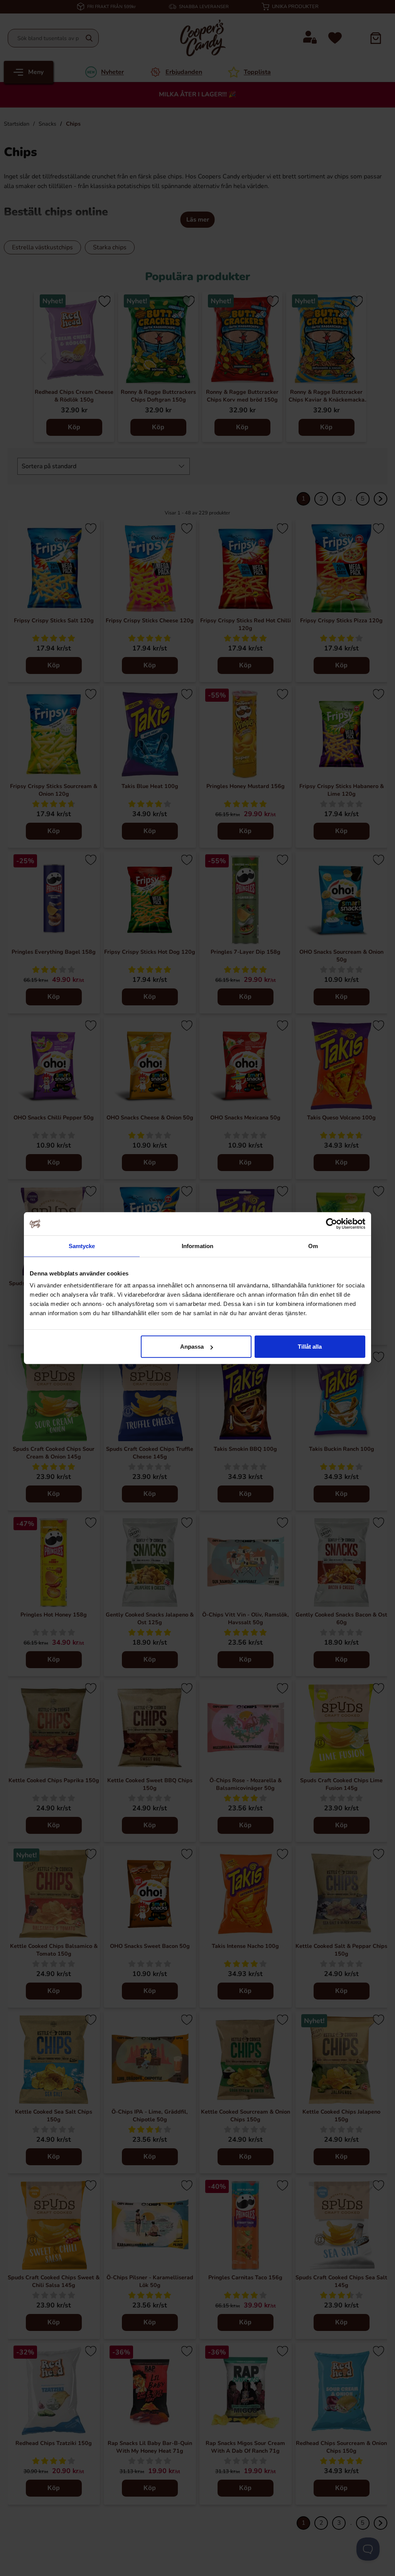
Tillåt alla (310, 1347)
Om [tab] (313, 1246)
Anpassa (192, 1347)
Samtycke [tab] (82, 1246)
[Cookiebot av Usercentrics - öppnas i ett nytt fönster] (332, 1223)
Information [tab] (197, 1246)
